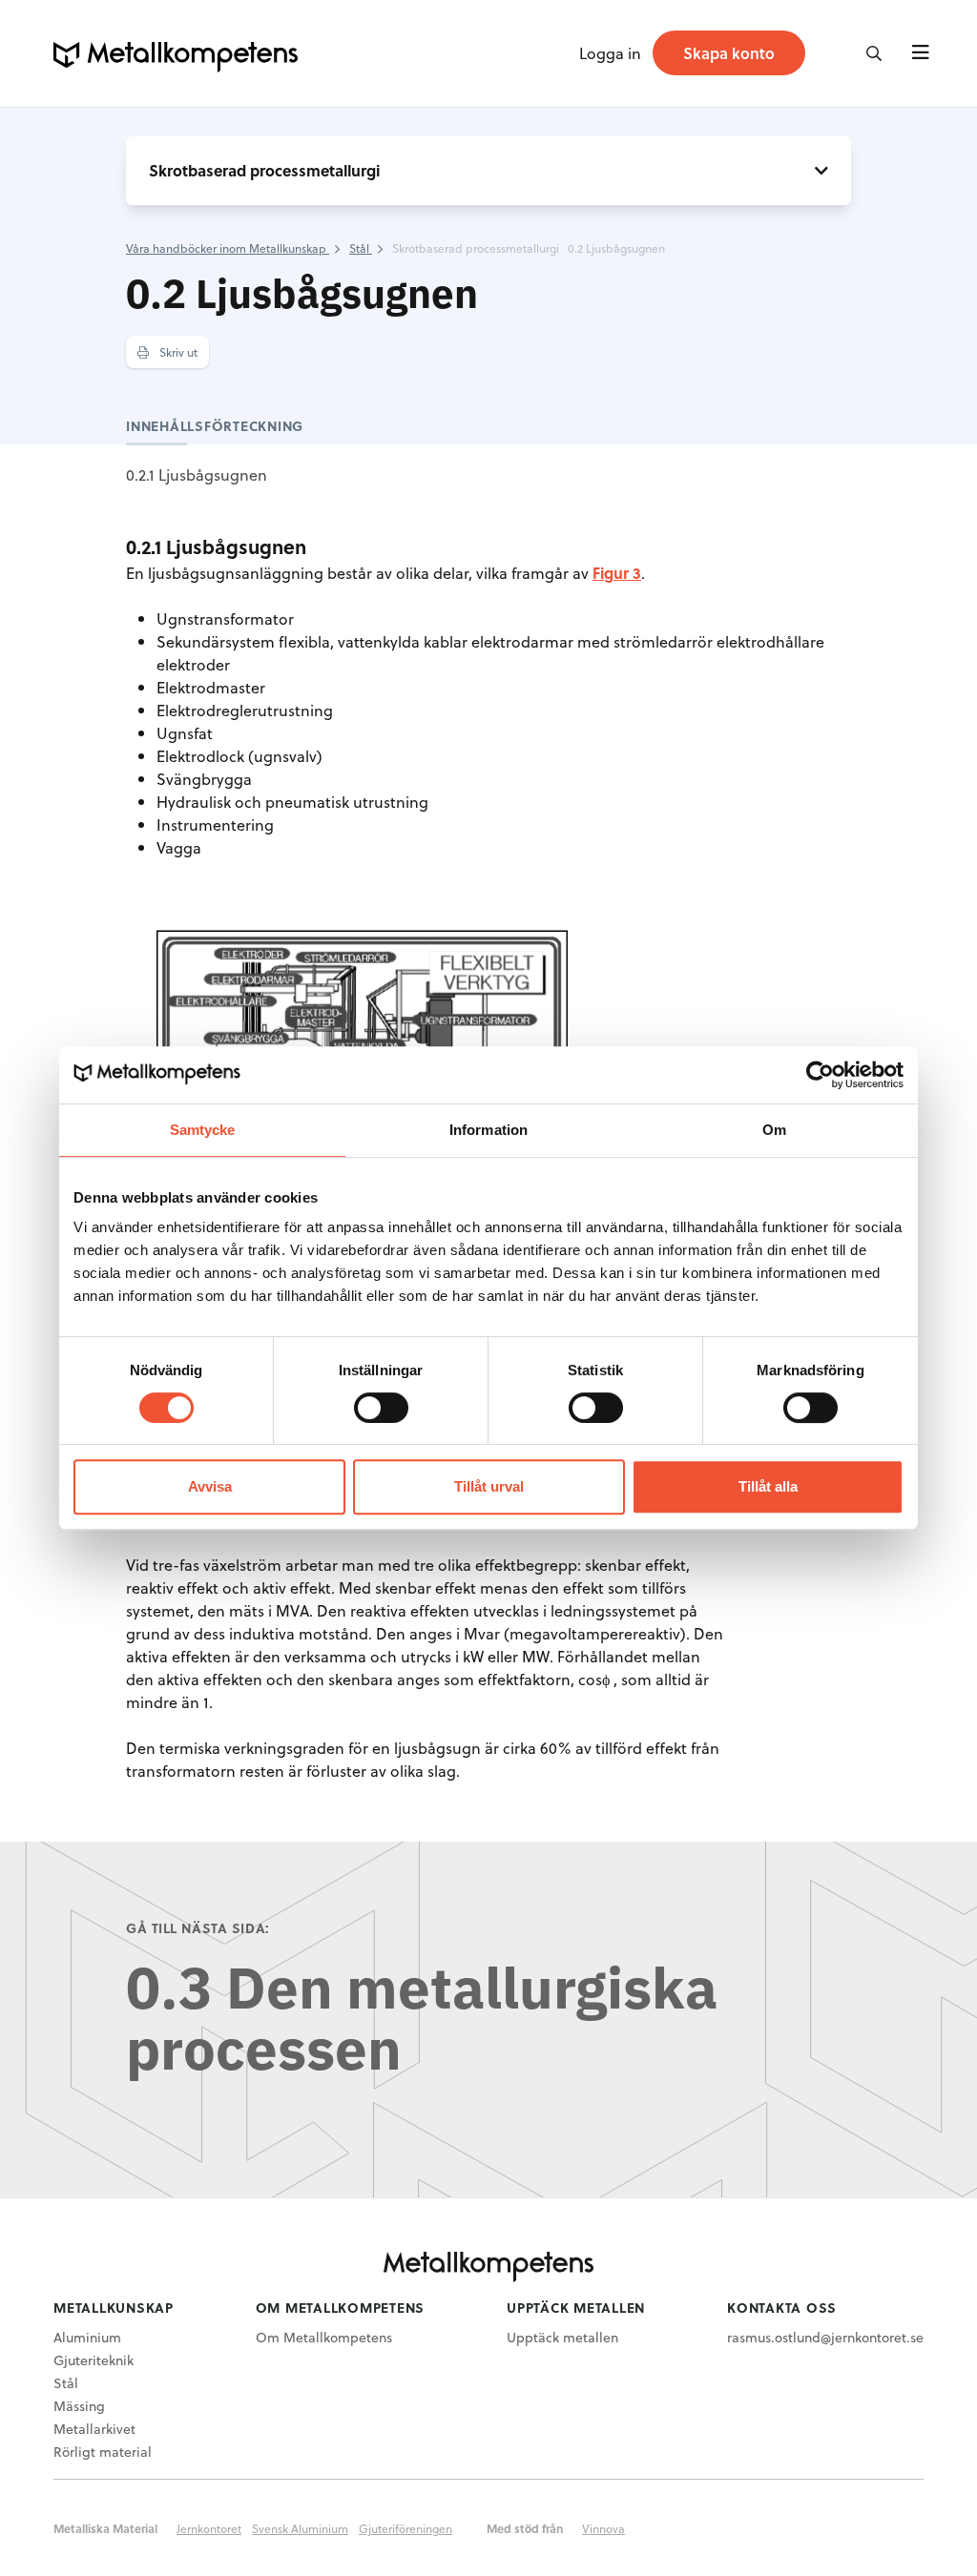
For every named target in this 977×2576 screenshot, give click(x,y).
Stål (66, 2383)
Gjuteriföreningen (405, 2528)
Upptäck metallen (562, 2337)
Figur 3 (617, 573)
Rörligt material (103, 2452)
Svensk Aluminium (300, 2528)
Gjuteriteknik (94, 2360)
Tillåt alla (768, 1486)
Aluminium (87, 2337)
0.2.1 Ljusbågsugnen (197, 474)
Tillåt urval (489, 1486)
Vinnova (603, 2528)
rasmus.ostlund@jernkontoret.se (825, 2337)
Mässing (79, 2406)
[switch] (381, 1408)
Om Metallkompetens (324, 2337)
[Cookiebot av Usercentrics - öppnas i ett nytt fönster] (820, 1075)
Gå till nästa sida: (198, 1928)
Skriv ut (177, 352)
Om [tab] (774, 1130)
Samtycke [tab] (203, 1130)
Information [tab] (488, 1130)
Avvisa (210, 1486)
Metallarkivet (94, 2429)
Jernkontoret (209, 2528)
